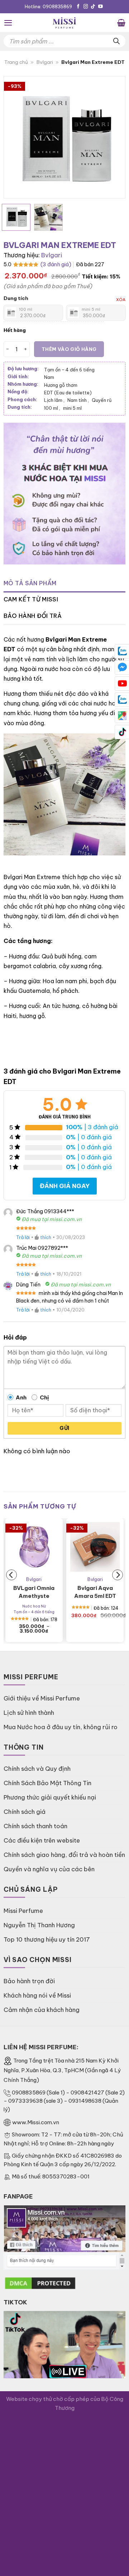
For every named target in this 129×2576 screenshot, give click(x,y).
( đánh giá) (56, 264)
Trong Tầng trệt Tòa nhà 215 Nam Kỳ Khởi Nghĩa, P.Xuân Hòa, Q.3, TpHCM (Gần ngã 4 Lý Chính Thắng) (62, 2070)
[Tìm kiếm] (116, 41)
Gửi (64, 1428)
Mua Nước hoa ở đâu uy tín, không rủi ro (61, 1727)
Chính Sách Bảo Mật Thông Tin (47, 1783)
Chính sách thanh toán (35, 1826)
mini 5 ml (72, 408)
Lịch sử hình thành (29, 1712)
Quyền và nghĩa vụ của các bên (49, 1869)
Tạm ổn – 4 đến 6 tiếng (69, 370)
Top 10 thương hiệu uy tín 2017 (47, 1939)
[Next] (114, 137)
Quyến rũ (102, 400)
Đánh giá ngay (65, 1186)
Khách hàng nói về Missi (37, 1995)
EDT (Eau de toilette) (68, 393)
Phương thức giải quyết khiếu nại (50, 1797)
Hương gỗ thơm (61, 385)
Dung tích (16, 298)
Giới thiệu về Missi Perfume (42, 1698)
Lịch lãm (54, 400)
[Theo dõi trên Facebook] (78, 7)
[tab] (64, 583)
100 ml (52, 408)
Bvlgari (45, 62)
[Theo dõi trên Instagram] (86, 7)
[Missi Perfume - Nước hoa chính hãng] (64, 23)
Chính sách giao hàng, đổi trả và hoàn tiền (64, 1855)
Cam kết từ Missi (31, 599)
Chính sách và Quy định (37, 1768)
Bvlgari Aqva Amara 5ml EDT (95, 1592)
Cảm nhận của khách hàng (42, 2010)
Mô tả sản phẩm (30, 583)
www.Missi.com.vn (36, 2122)
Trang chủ (16, 62)
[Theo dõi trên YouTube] (101, 7)
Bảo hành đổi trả (33, 616)
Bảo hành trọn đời (29, 1981)
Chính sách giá (25, 1812)
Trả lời (23, 1237)
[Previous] (15, 137)
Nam (49, 377)
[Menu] (8, 23)
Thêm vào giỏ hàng (69, 349)
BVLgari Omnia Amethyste (34, 1592)
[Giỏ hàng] (121, 23)
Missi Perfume (23, 1911)
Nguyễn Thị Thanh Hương (39, 1925)
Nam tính (78, 400)
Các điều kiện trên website (42, 1840)
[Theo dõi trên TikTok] (93, 7)
